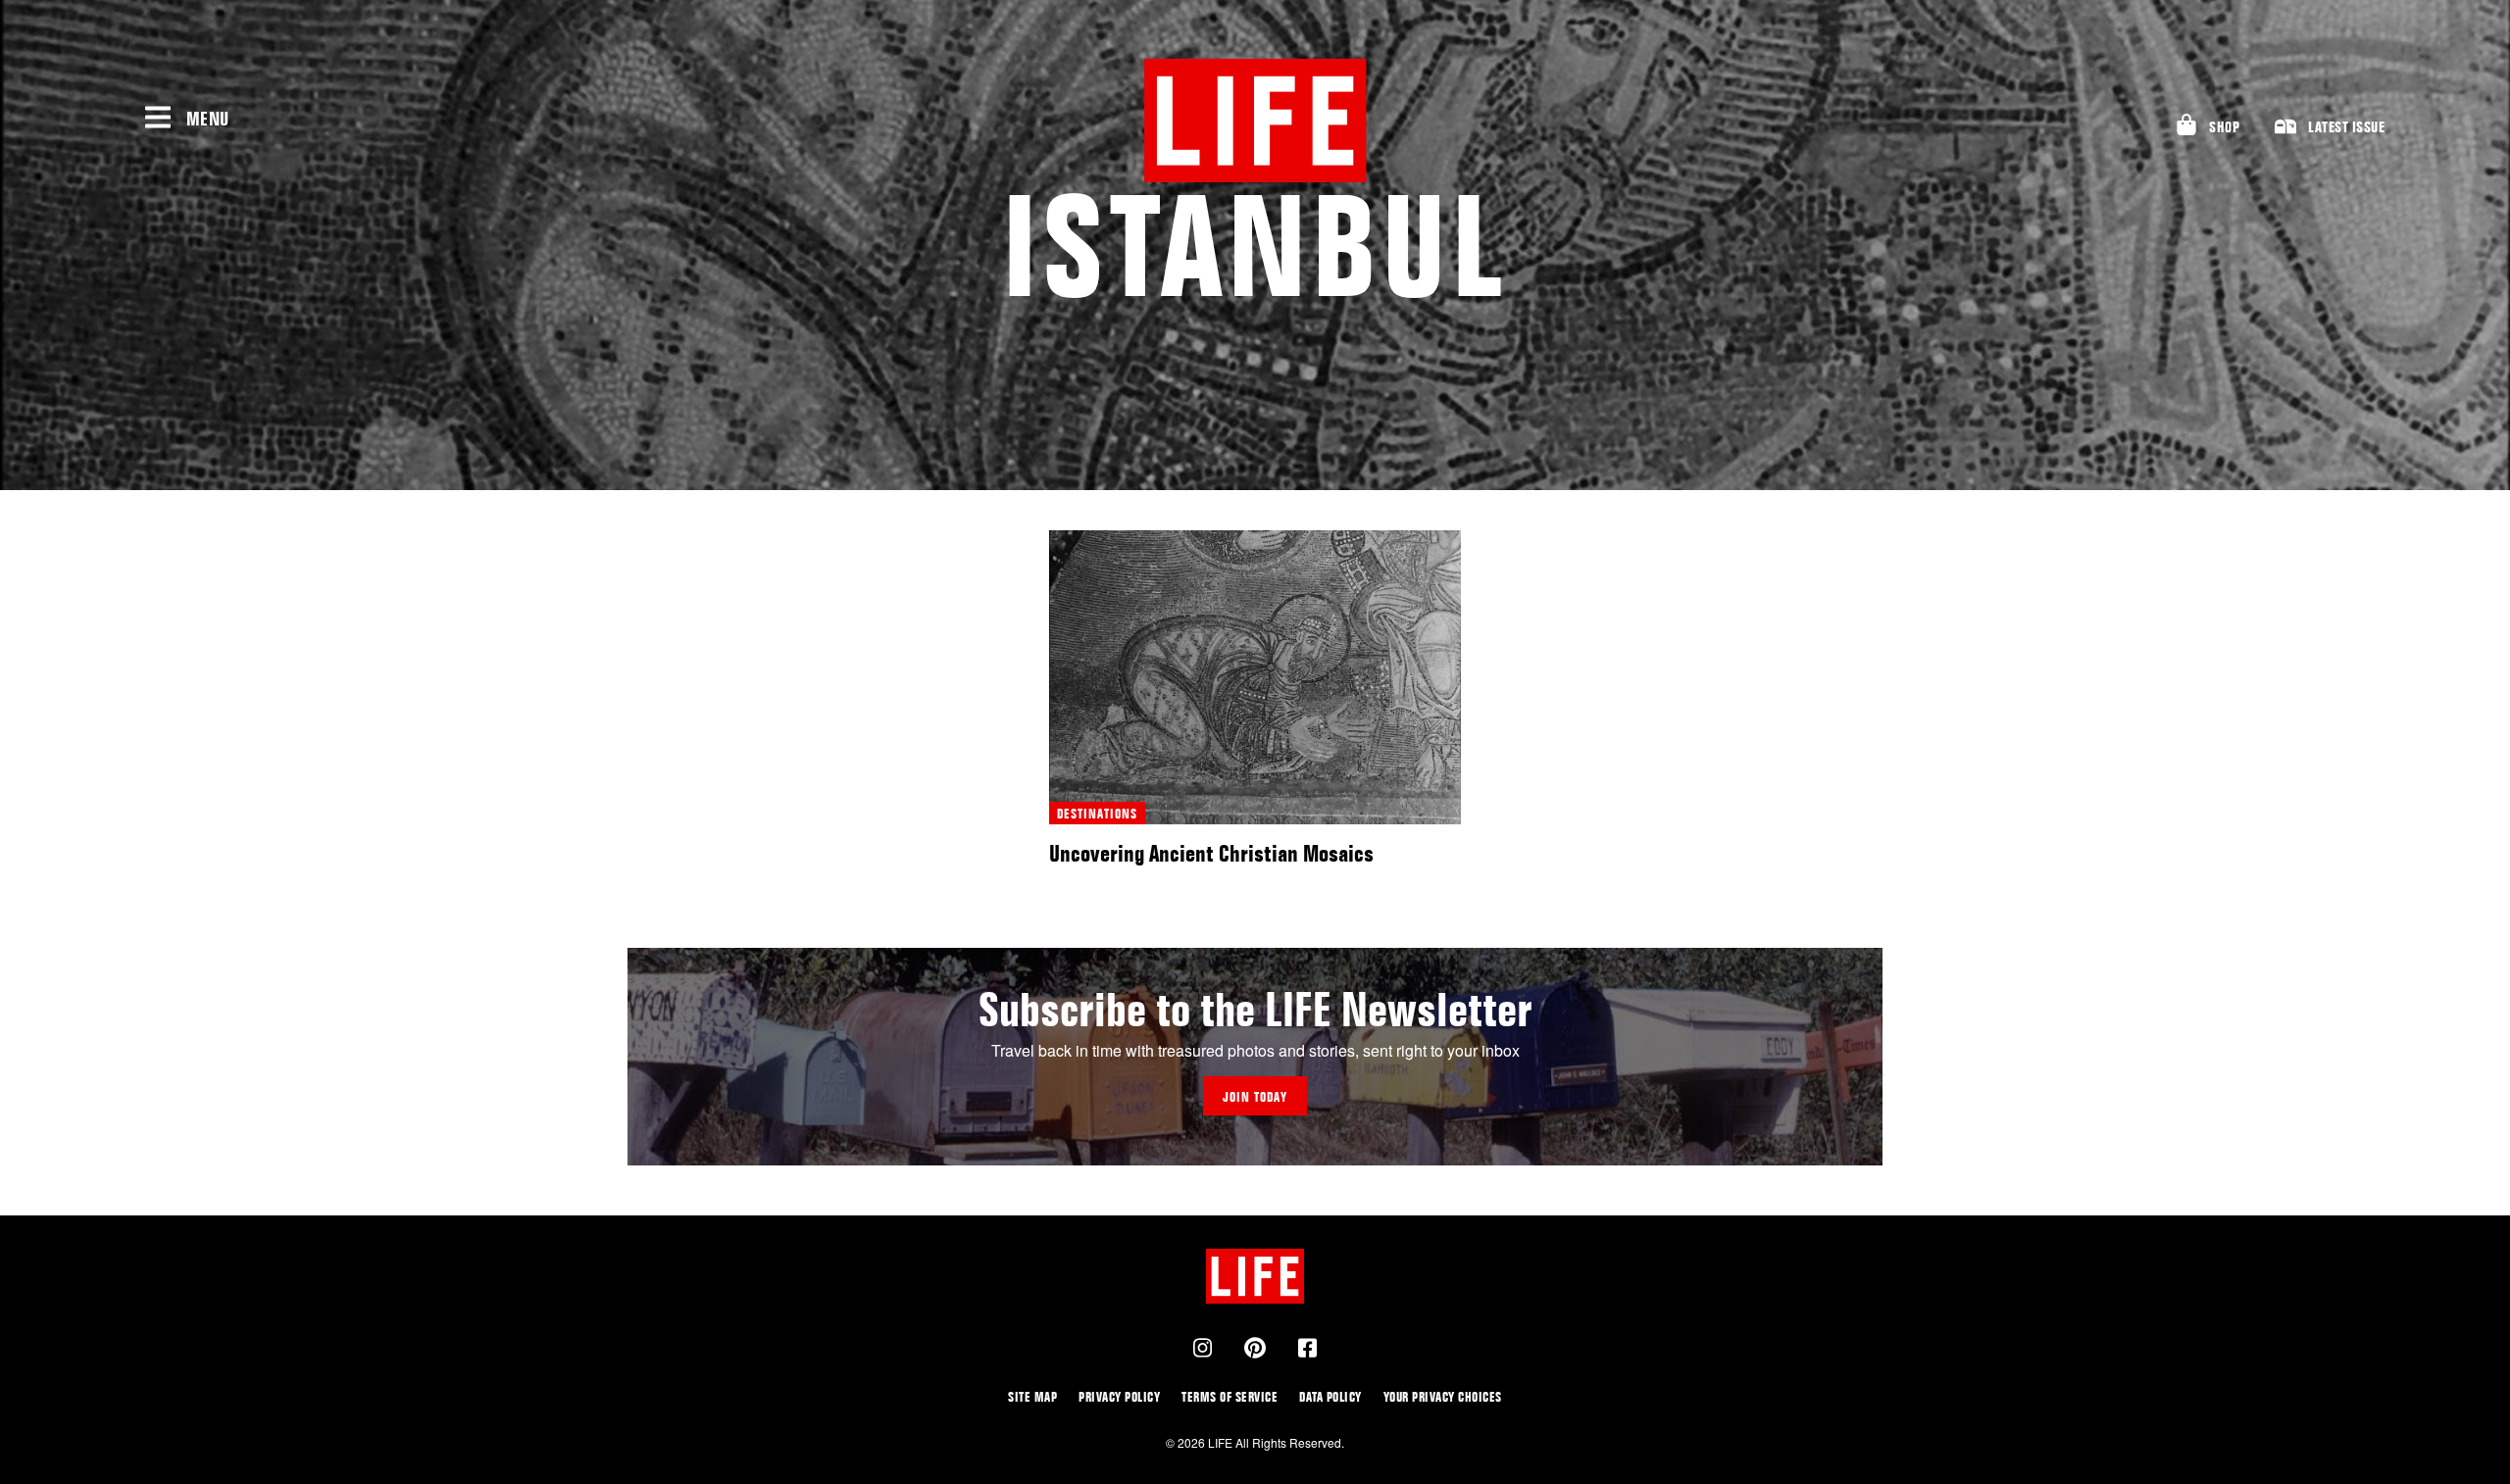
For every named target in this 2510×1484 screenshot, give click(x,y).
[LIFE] (1255, 121)
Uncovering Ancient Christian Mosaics (1211, 853)
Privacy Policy (1119, 1396)
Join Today (1255, 1096)
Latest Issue (2346, 127)
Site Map (1032, 1396)
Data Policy (1330, 1396)
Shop (2224, 127)
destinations (1097, 813)
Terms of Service (1230, 1396)
